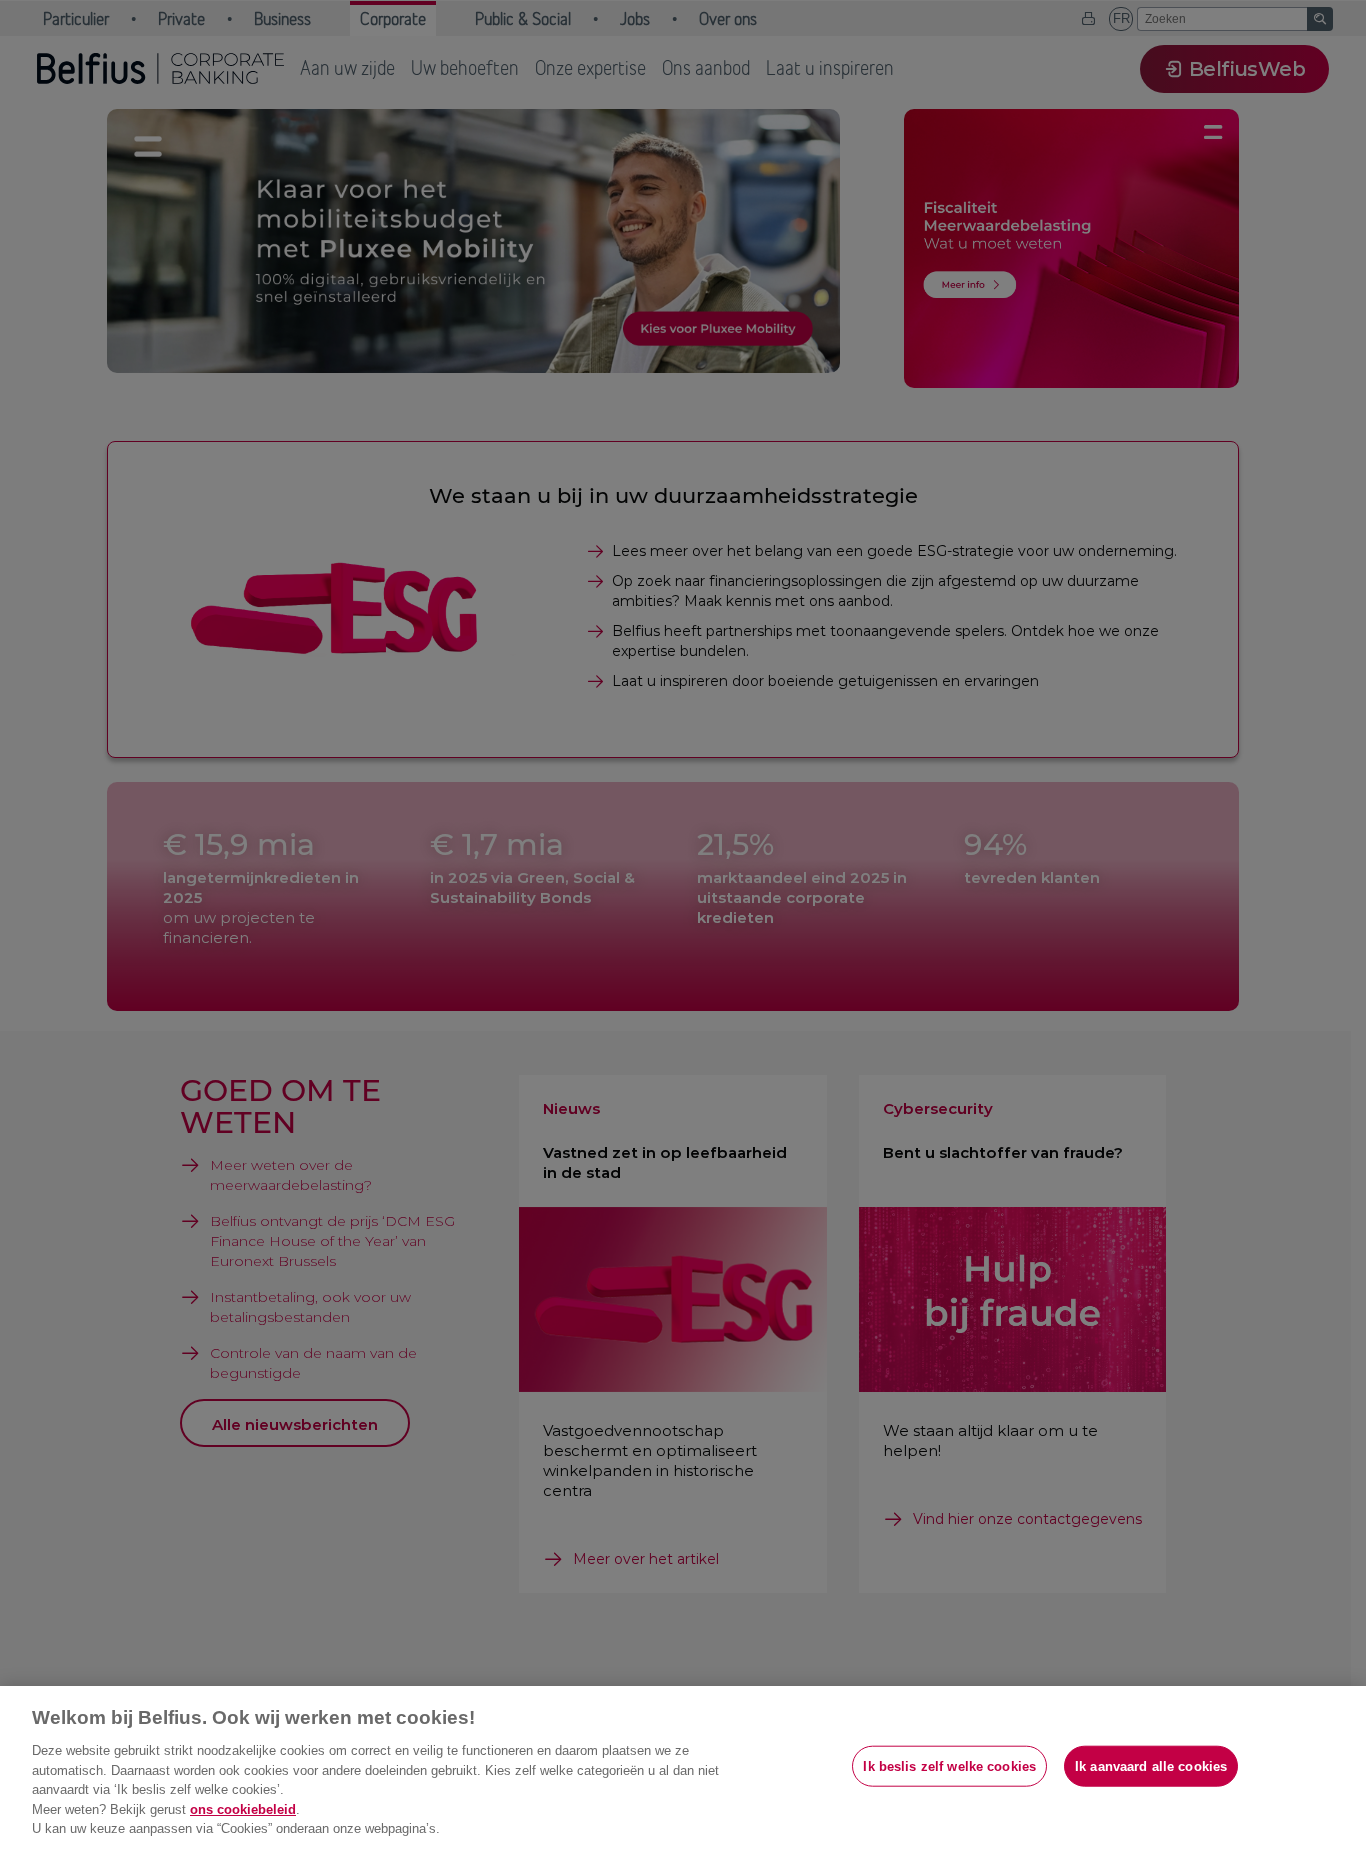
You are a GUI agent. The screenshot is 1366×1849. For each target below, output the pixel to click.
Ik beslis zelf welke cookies (949, 1765)
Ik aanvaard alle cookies (1151, 1765)
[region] (683, 1767)
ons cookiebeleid (243, 1809)
